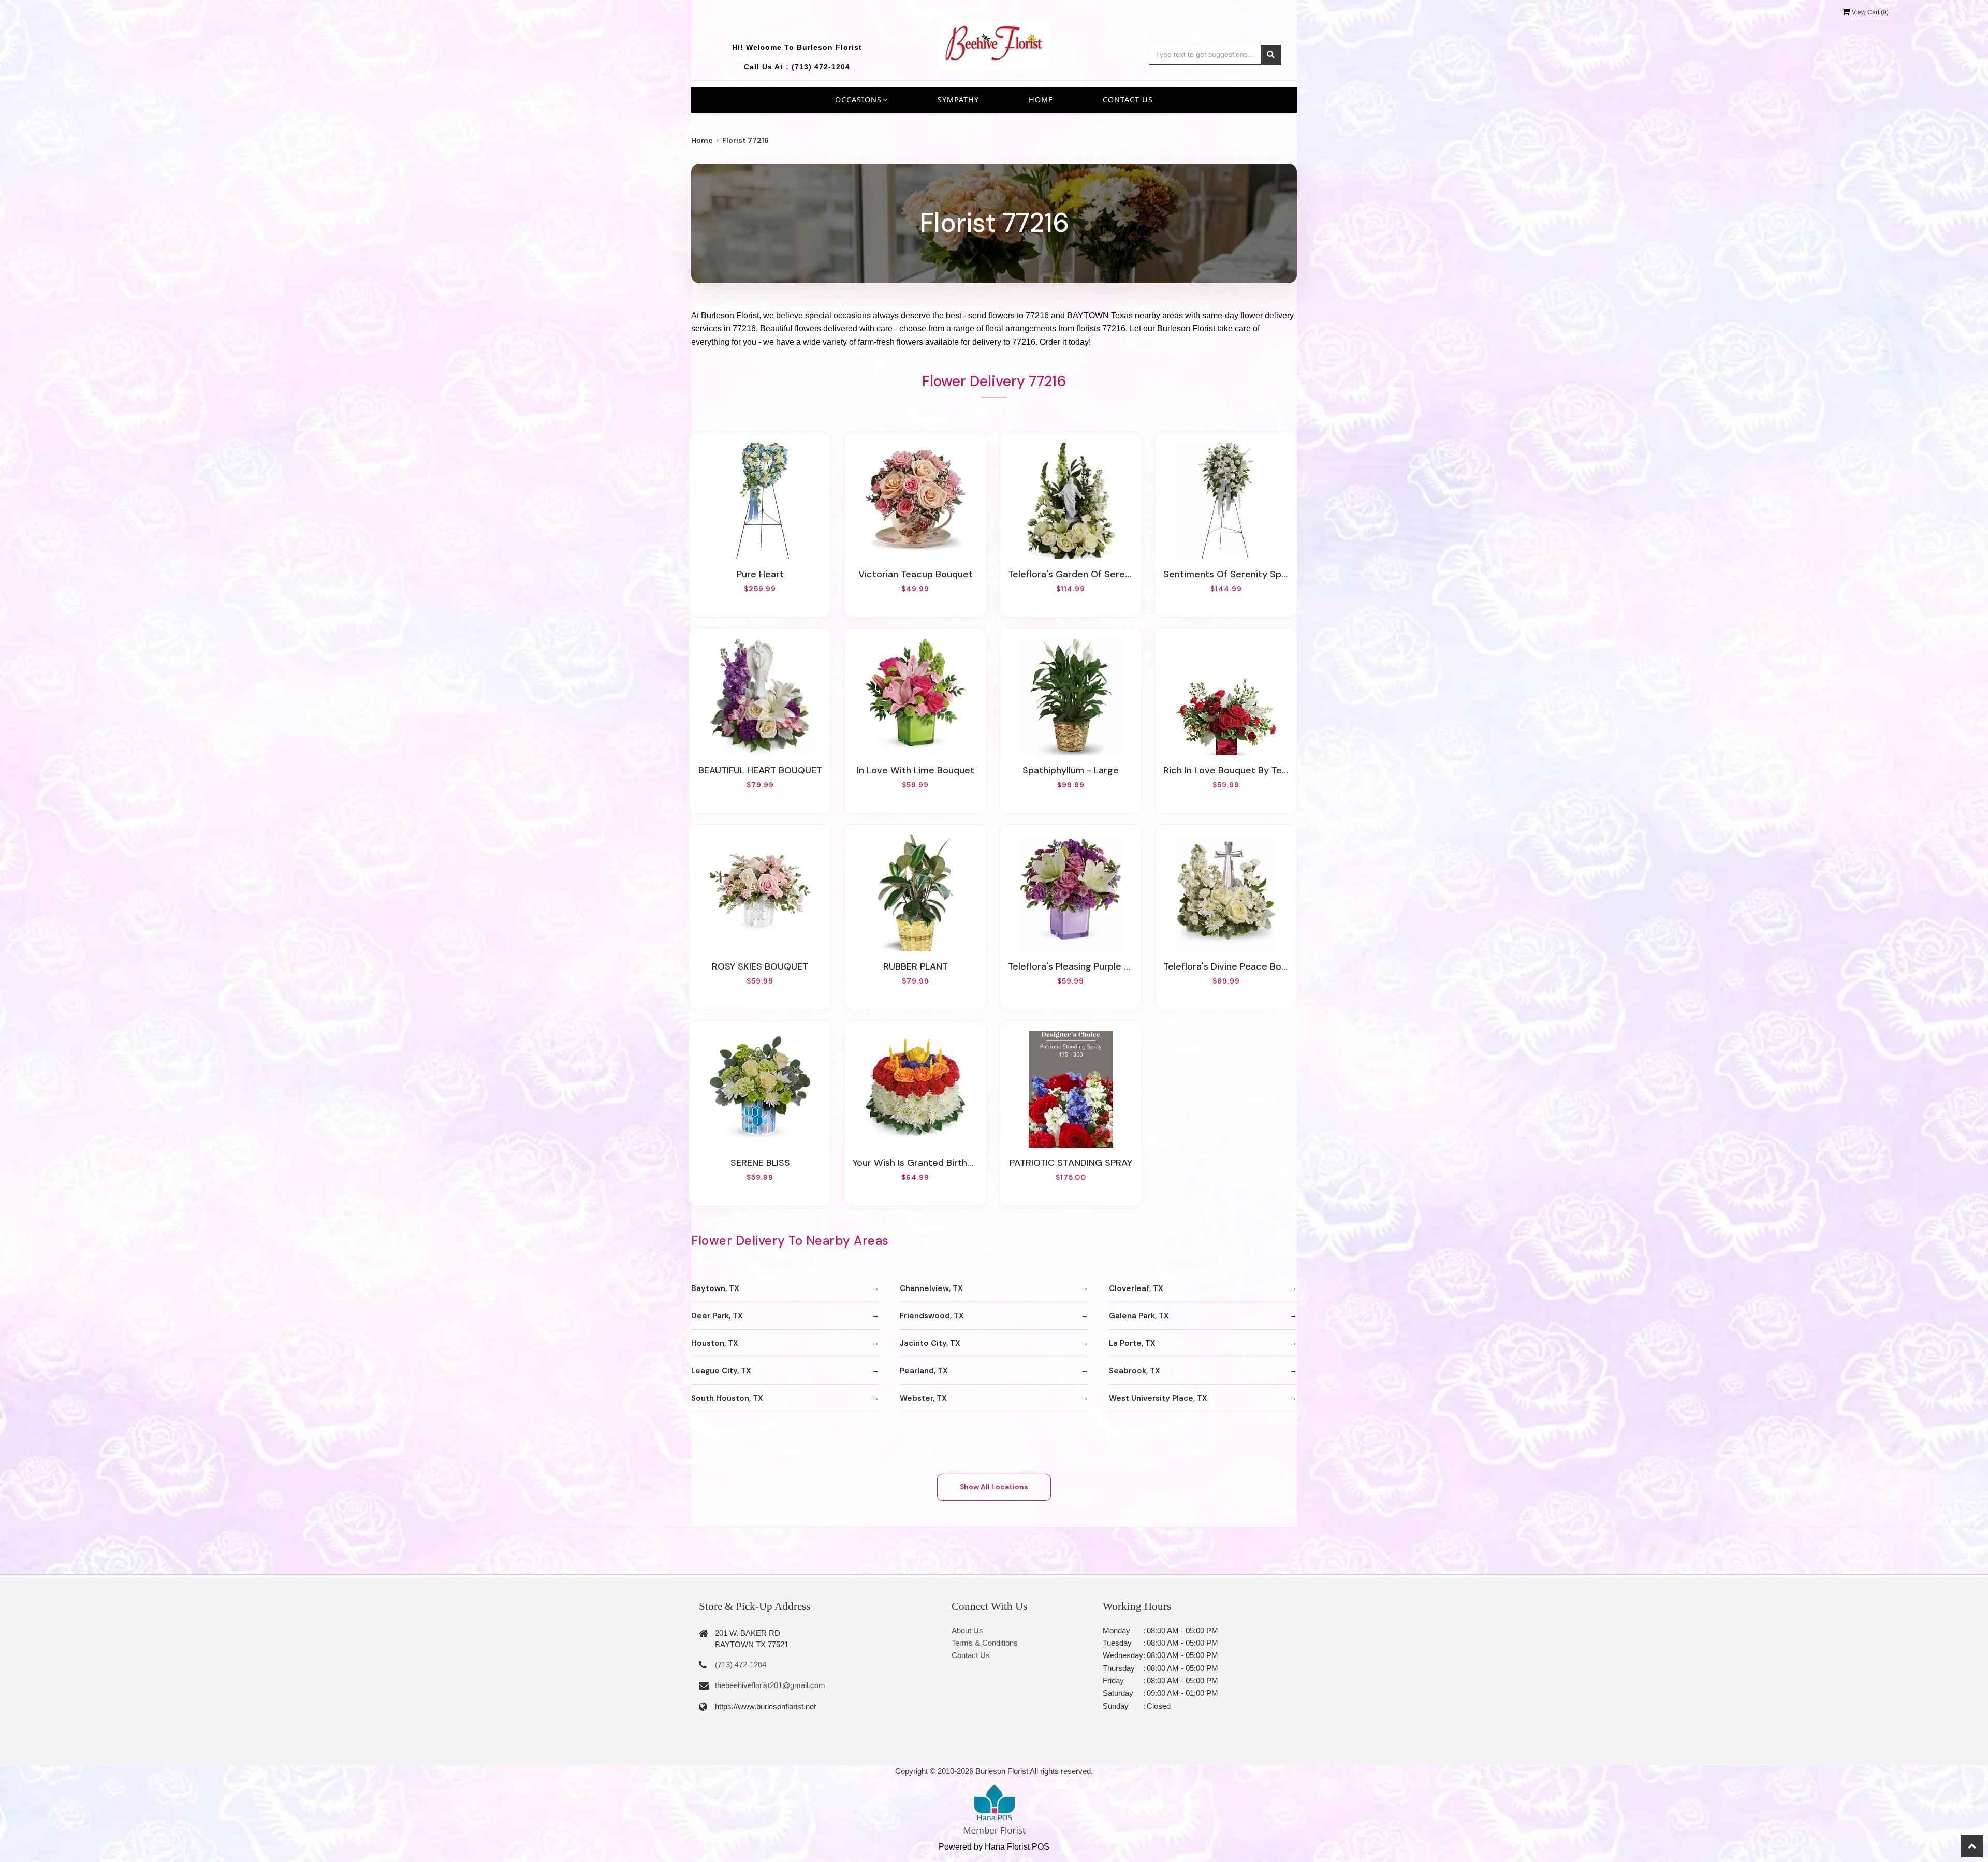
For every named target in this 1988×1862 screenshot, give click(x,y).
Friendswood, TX (932, 1316)
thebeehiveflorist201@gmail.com (770, 1685)
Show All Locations (994, 1487)
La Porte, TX (1132, 1343)
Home (1041, 100)
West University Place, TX (1158, 1398)
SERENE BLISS (760, 1163)
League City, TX (721, 1371)
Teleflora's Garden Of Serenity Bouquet (1071, 574)
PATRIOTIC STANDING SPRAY (1071, 1163)
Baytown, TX (715, 1288)
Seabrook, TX (1135, 1371)
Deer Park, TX (717, 1316)
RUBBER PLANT (916, 966)
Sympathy (958, 100)
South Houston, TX (727, 1398)
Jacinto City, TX (930, 1343)
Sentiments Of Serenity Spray (1226, 574)
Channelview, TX (931, 1288)
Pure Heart (760, 574)
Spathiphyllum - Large (1071, 770)
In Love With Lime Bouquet (916, 770)
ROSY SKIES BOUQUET (760, 966)
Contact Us (1128, 100)
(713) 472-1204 (821, 67)
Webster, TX (923, 1398)
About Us (967, 1630)
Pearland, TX (924, 1371)
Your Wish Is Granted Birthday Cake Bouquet (915, 1163)
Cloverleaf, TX (1136, 1288)
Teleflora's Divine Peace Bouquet (1226, 966)
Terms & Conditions (985, 1643)
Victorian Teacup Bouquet (916, 574)
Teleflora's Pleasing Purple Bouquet (1071, 966)
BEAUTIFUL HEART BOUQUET (760, 770)
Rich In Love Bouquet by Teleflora (1226, 770)
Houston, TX (715, 1343)
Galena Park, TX (1139, 1316)
